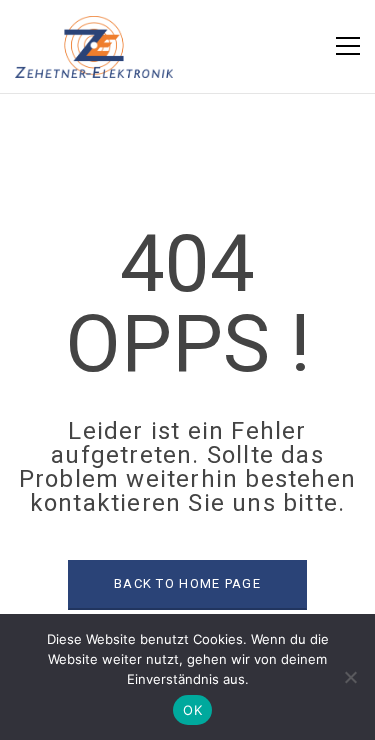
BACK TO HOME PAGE (187, 583)
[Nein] (350, 677)
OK (192, 710)
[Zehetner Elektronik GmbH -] (94, 45)
